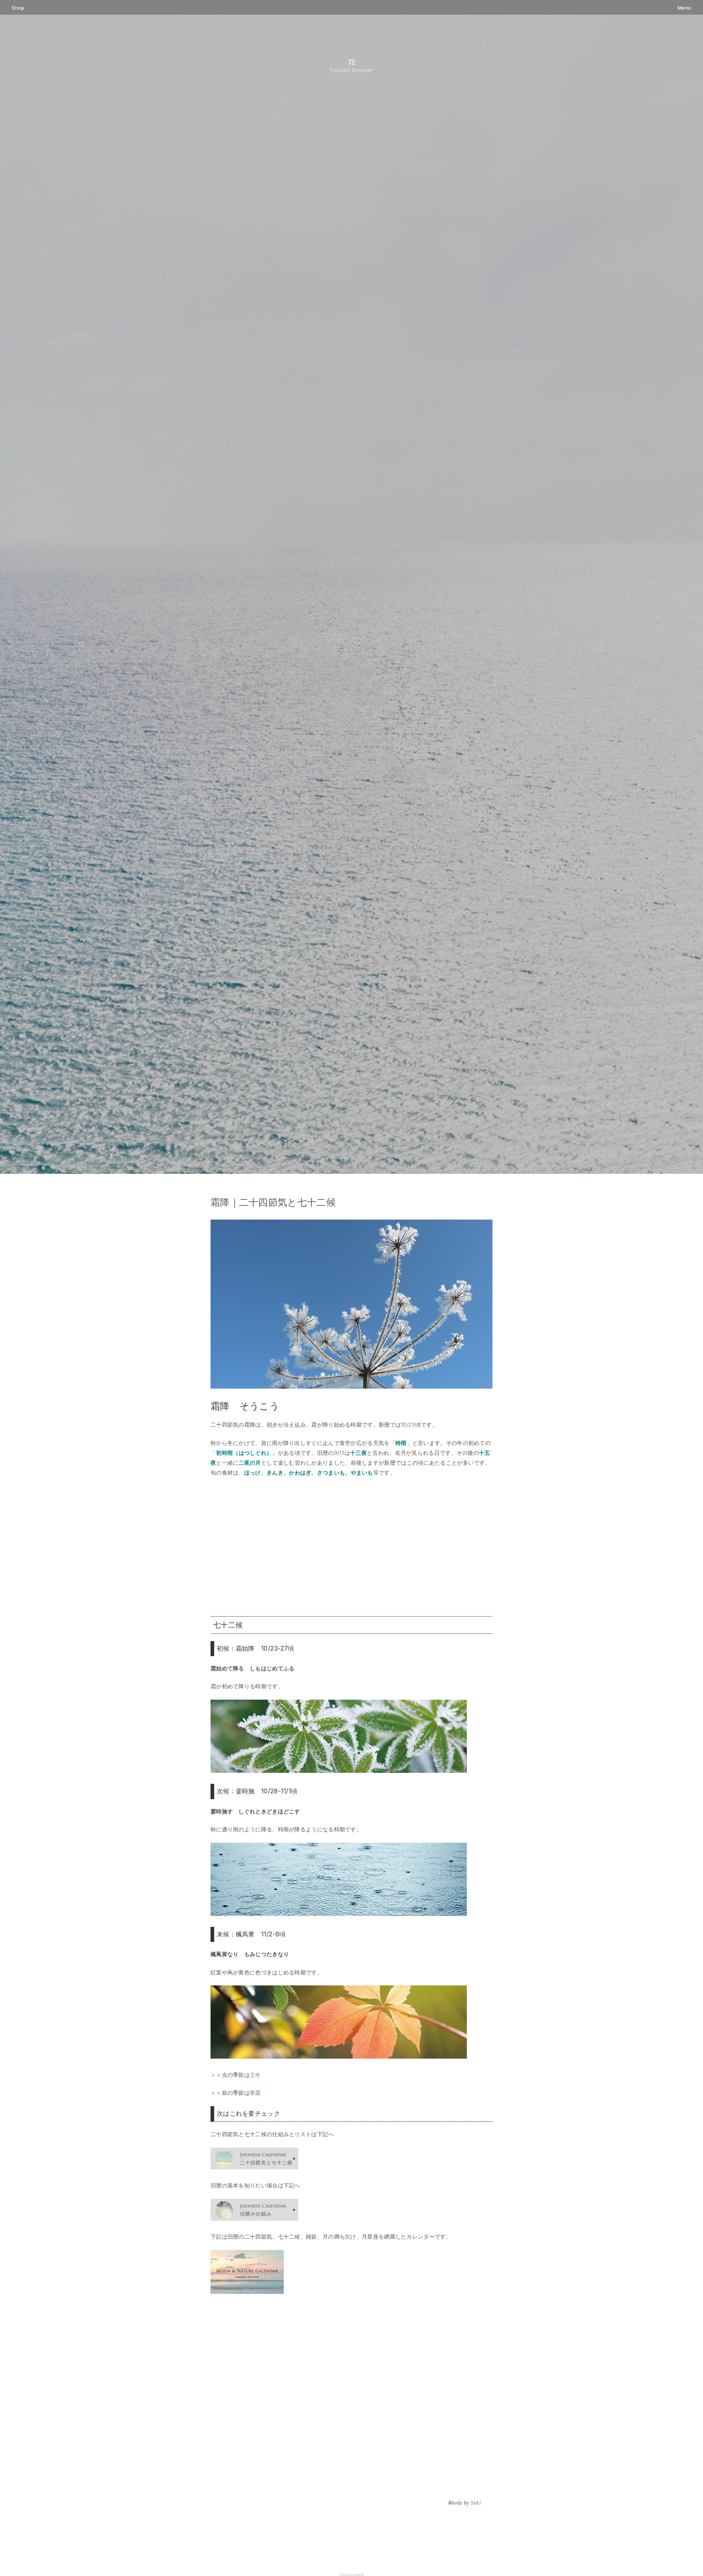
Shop (18, 8)
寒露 (255, 2093)
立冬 (255, 2075)
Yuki (476, 2503)
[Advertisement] (351, 1547)
